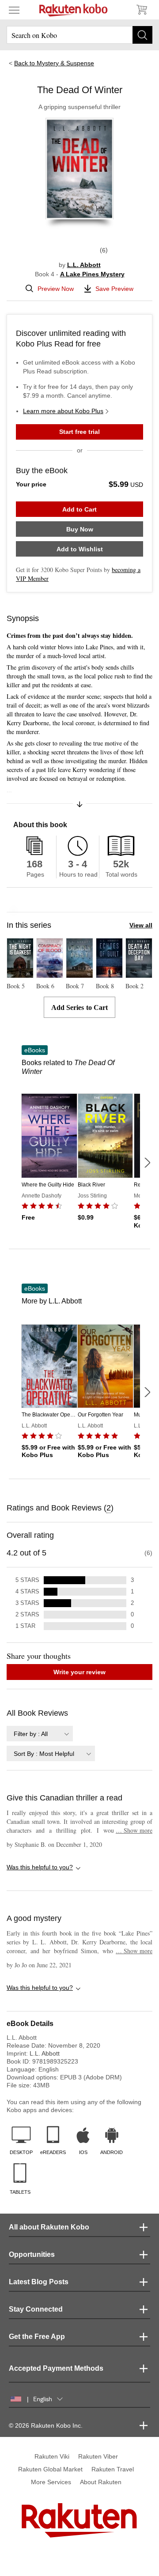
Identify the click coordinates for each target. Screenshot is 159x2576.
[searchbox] (79, 35)
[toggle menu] (14, 10)
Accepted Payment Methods (56, 2368)
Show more (134, 1830)
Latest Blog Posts (39, 2282)
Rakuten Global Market (50, 2469)
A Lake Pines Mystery (92, 274)
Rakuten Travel (113, 2469)
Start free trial (79, 432)
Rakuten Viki (52, 2456)
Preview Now (56, 289)
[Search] (142, 35)
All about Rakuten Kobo (49, 2227)
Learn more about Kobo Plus (63, 411)
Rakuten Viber (98, 2456)
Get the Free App (37, 2337)
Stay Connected (36, 2309)
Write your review (79, 1672)
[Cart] (141, 10)
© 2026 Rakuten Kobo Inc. (46, 2425)
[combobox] (40, 1734)
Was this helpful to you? (40, 1867)
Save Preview (114, 289)
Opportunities (32, 2254)
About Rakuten (101, 2482)
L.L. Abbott (84, 265)
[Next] (147, 1163)
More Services (51, 2482)
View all (141, 925)
